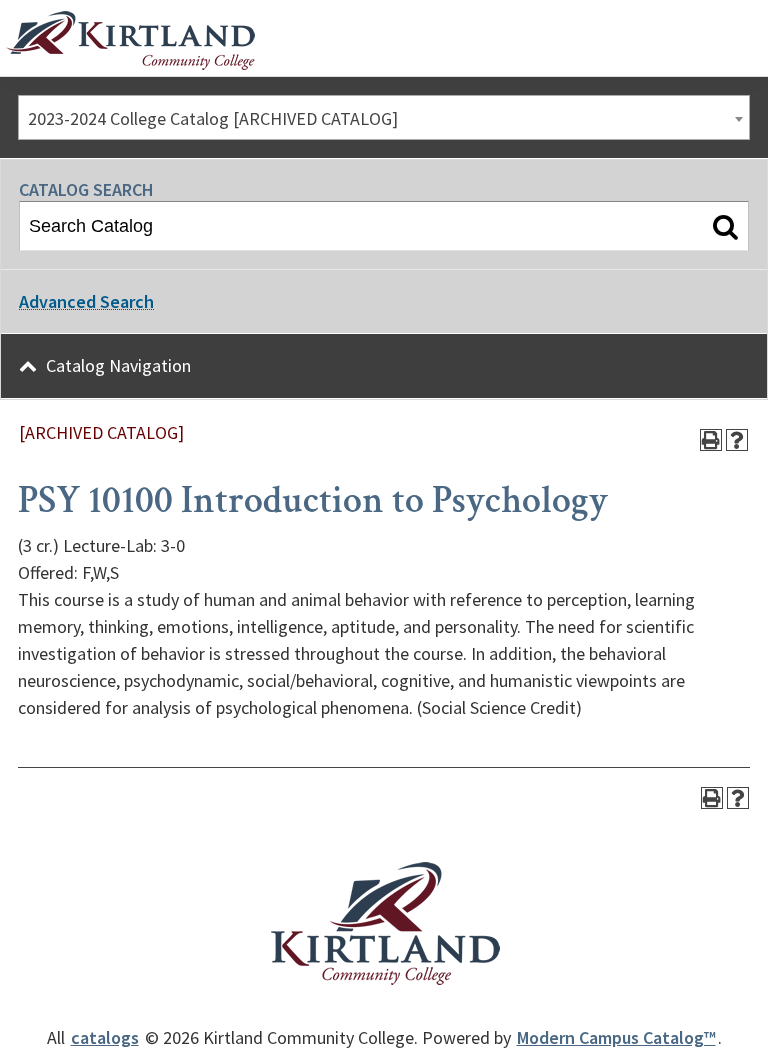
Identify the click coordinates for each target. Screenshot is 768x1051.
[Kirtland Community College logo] (130, 41)
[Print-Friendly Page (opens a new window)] (711, 440)
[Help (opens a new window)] (737, 440)
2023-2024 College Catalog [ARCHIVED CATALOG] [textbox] (213, 118)
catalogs (105, 1037)
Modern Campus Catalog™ (616, 1037)
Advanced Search (86, 301)
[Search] (725, 226)
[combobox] (384, 117)
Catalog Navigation (118, 365)
